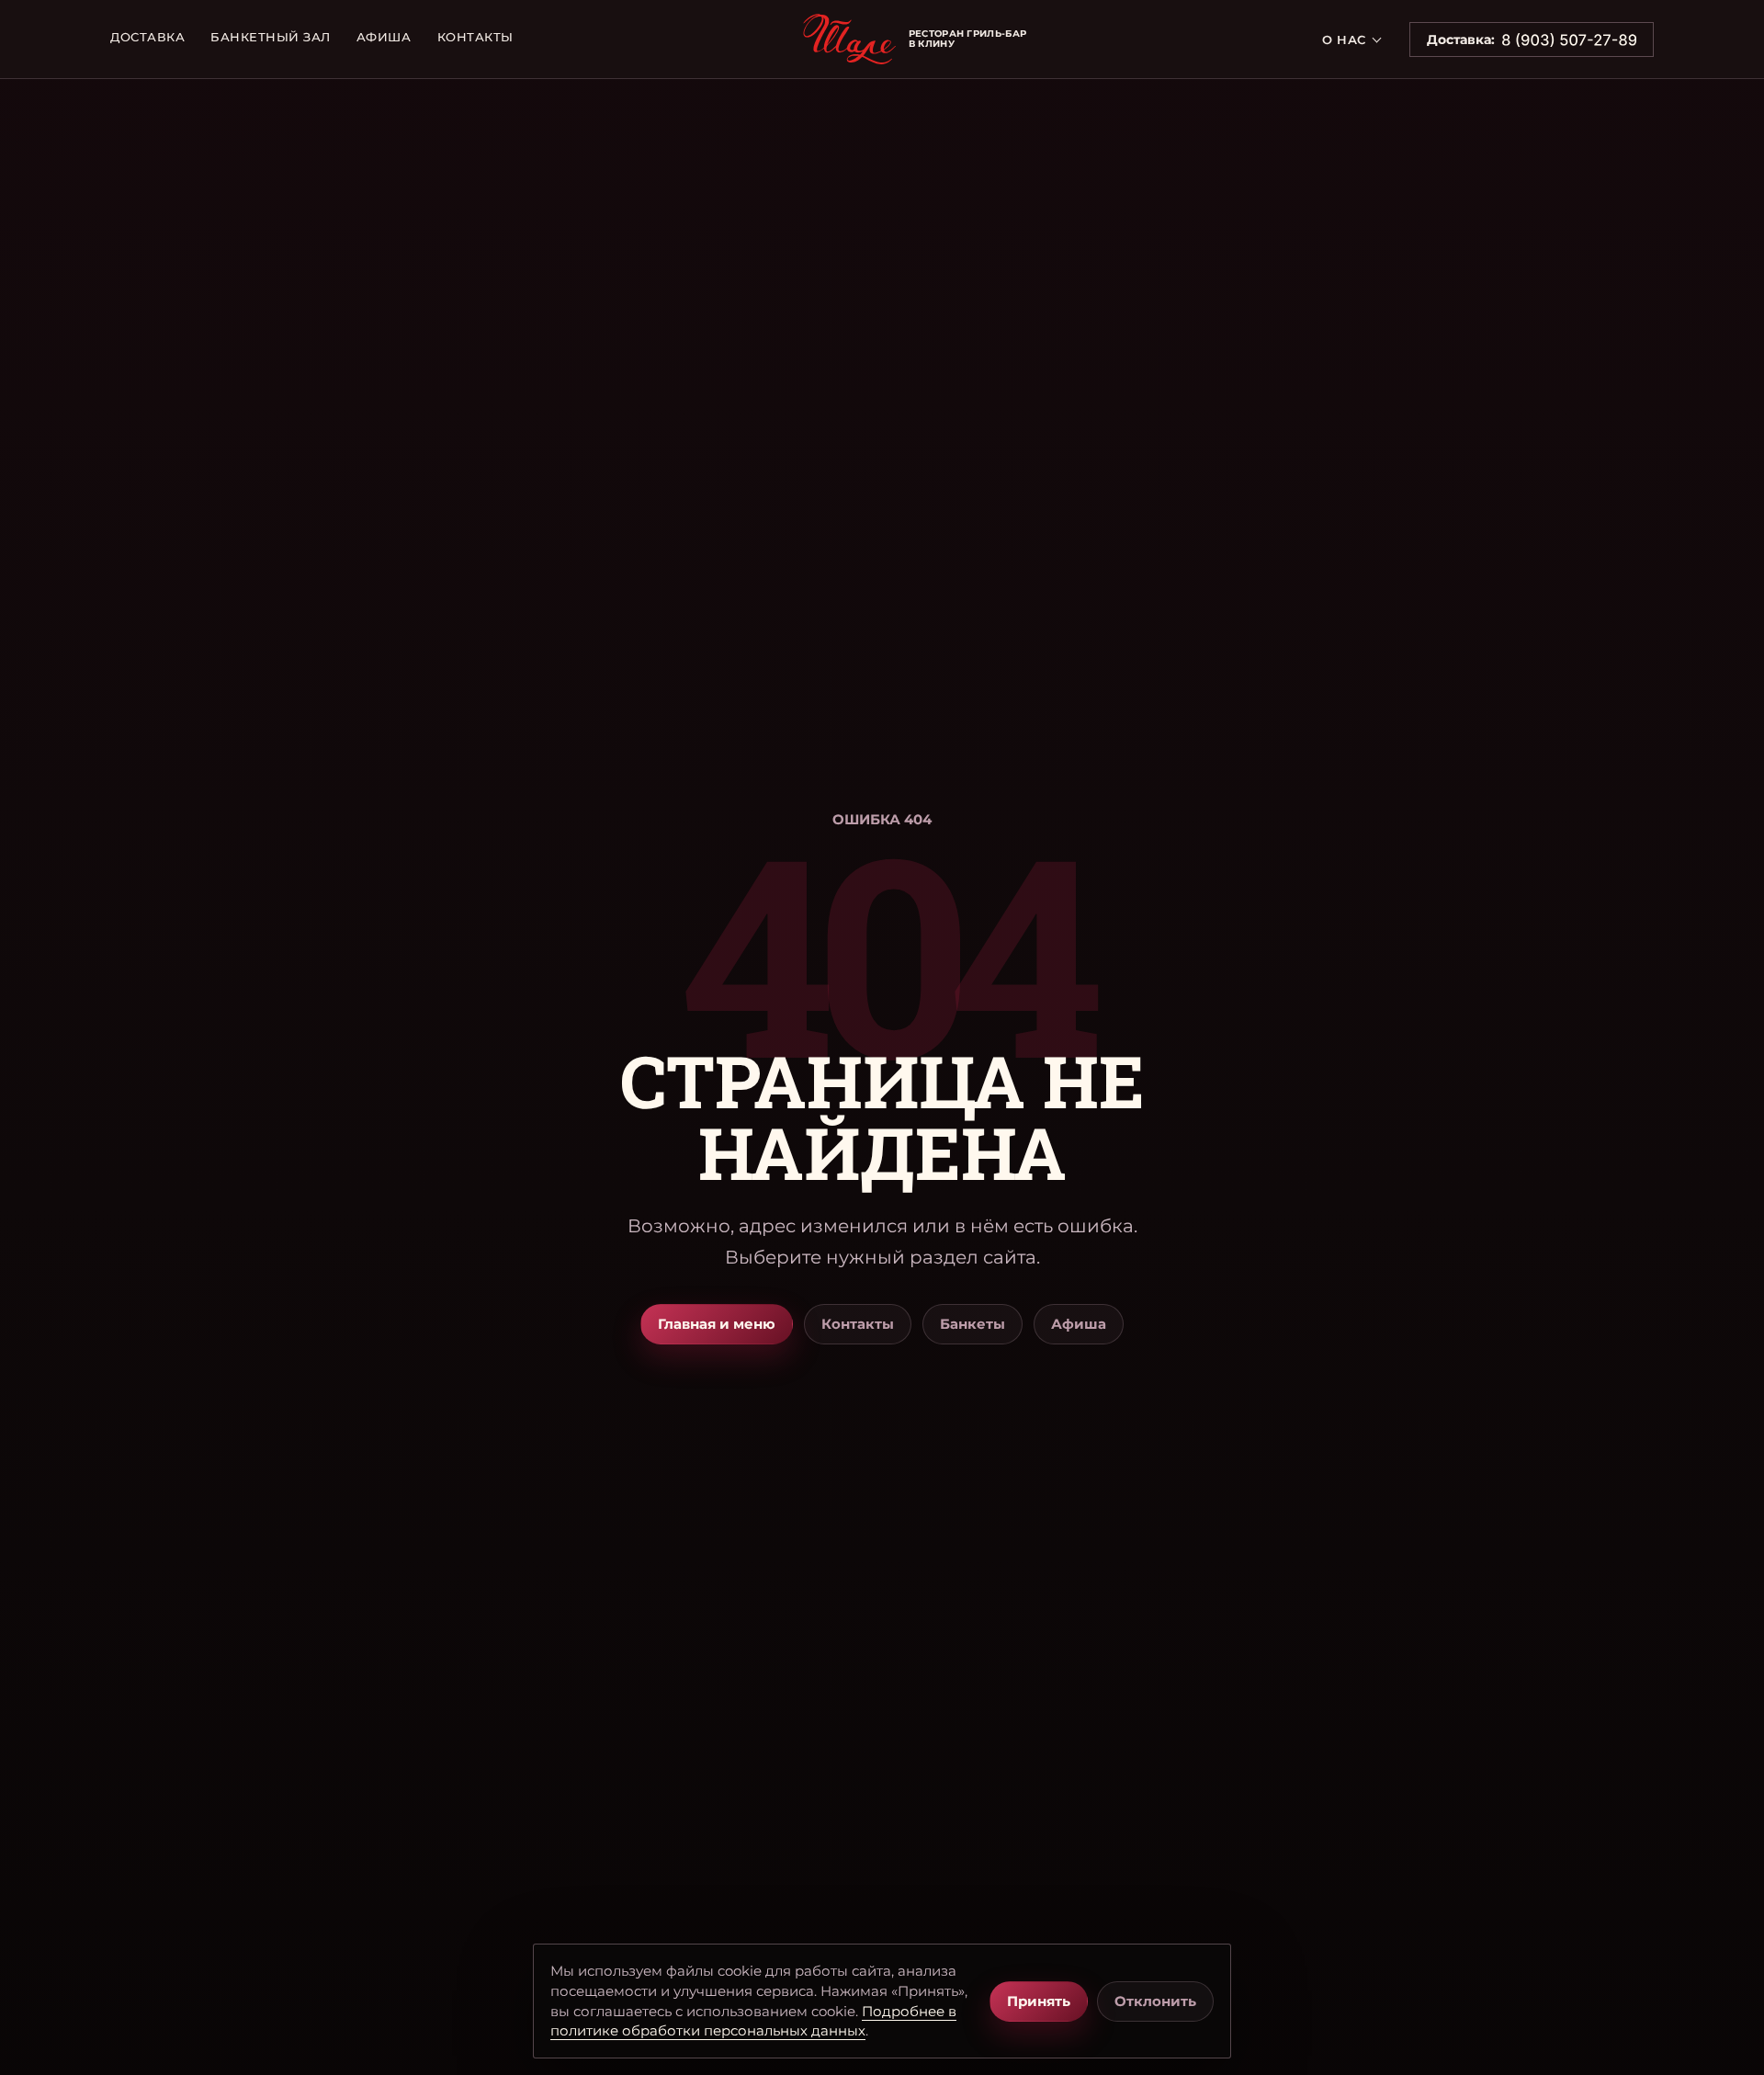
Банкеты (972, 1324)
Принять (1039, 2001)
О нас (1344, 40)
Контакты (475, 37)
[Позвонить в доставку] (1569, 40)
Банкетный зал (271, 37)
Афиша (384, 37)
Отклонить (1155, 2001)
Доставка (147, 37)
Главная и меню (717, 1324)
